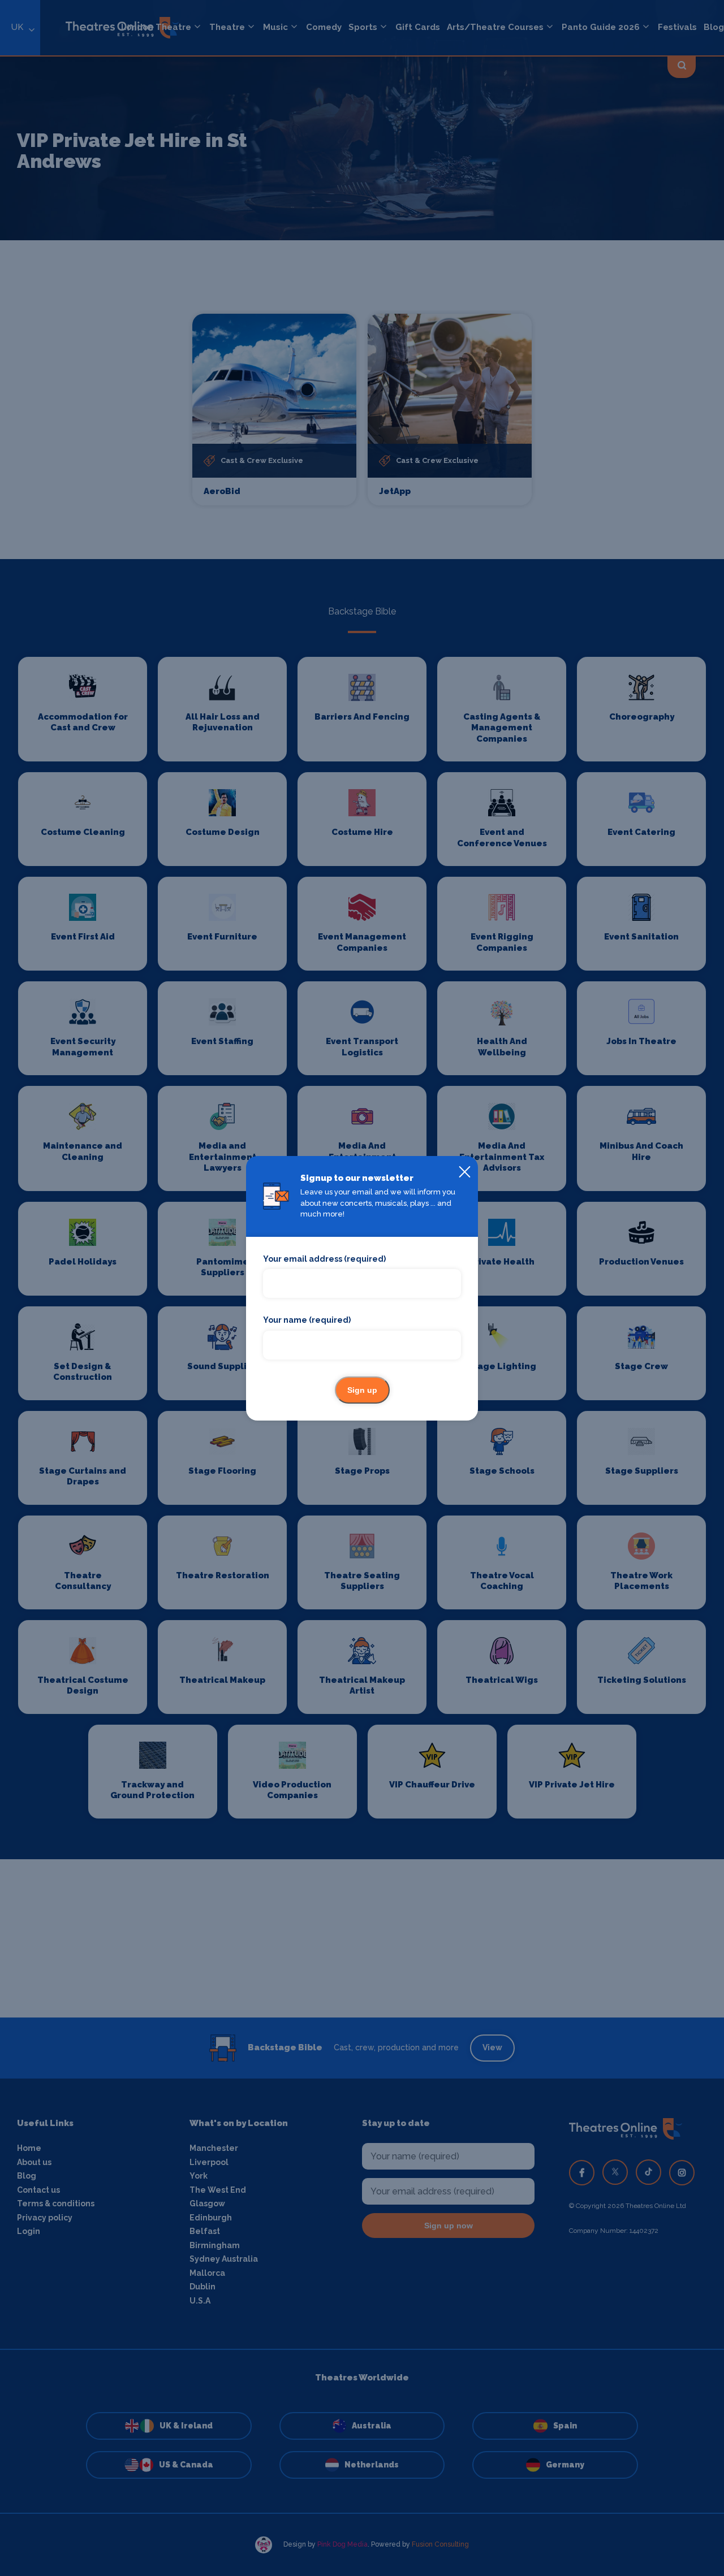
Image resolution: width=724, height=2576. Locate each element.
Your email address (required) (324, 1259)
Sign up (362, 1390)
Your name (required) (307, 1320)
